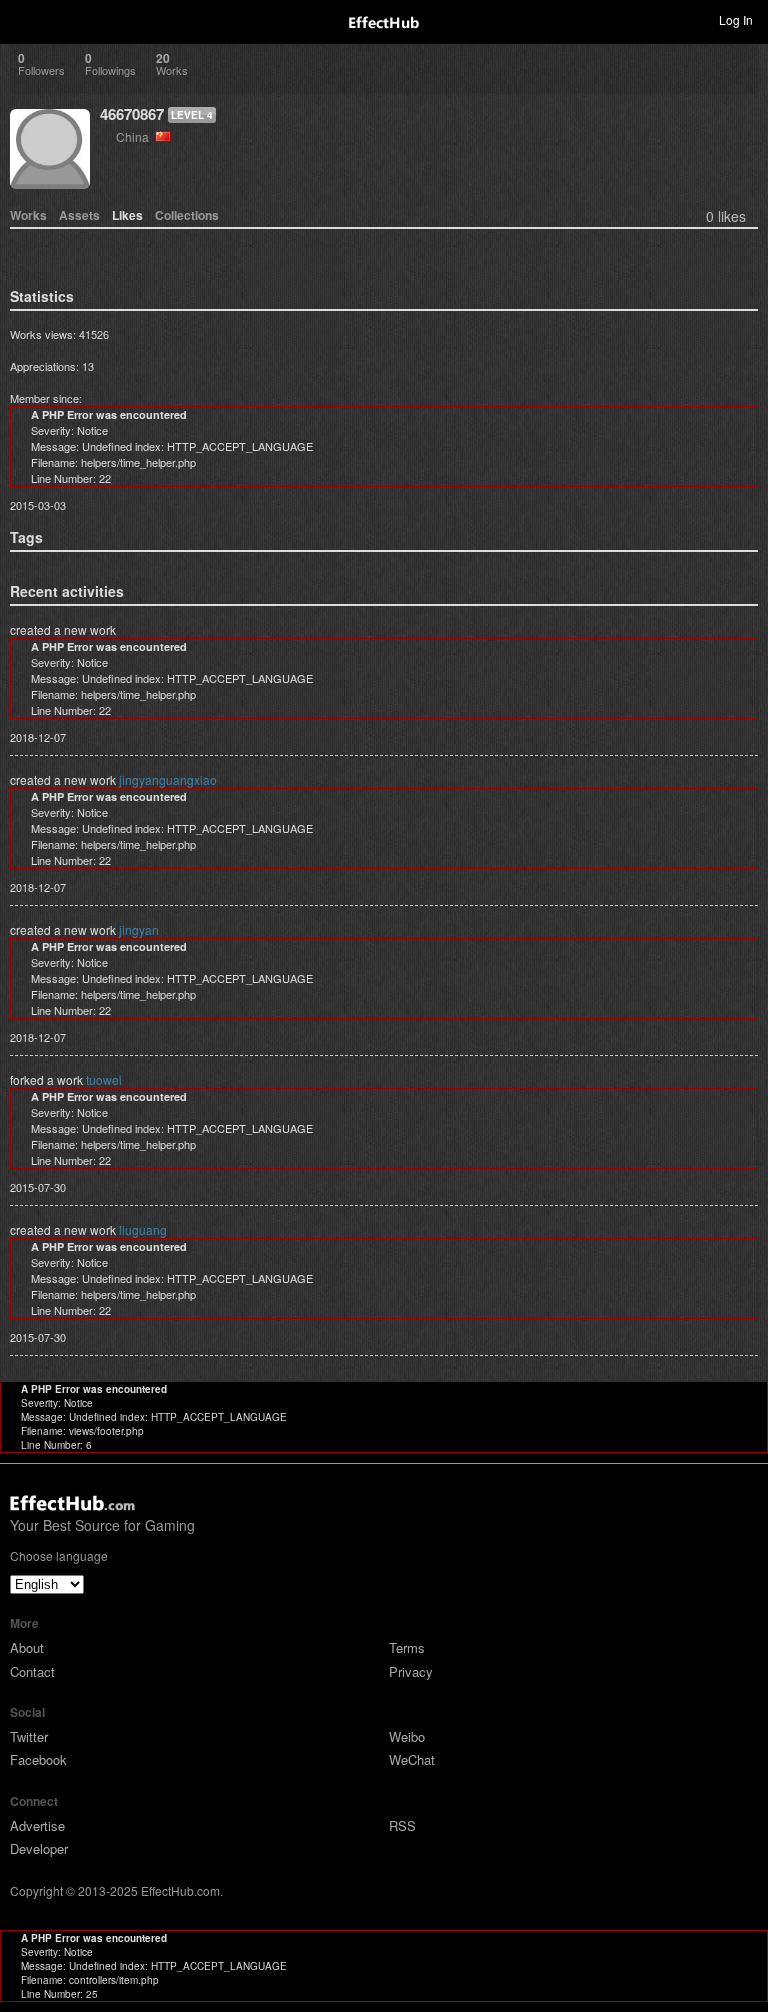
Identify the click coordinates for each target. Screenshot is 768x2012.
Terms (407, 1647)
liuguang (143, 1229)
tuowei (104, 1079)
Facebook (38, 1759)
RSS (402, 1825)
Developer (39, 1848)
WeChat (412, 1759)
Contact (32, 1671)
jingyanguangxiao (168, 779)
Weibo (407, 1736)
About (27, 1647)
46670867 (132, 114)
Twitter (29, 1736)
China (135, 136)
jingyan (139, 929)
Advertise (37, 1825)
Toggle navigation (24, 19)
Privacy (411, 1671)
